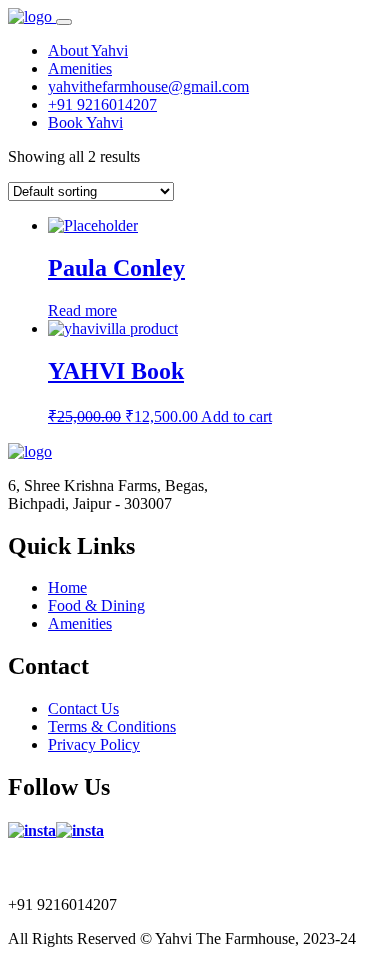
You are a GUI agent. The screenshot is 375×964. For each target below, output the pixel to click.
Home (67, 587)
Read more (82, 310)
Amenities (80, 623)
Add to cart (236, 416)
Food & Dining (96, 605)
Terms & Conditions (112, 726)
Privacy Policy (94, 744)
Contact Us (83, 708)
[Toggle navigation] (64, 22)
